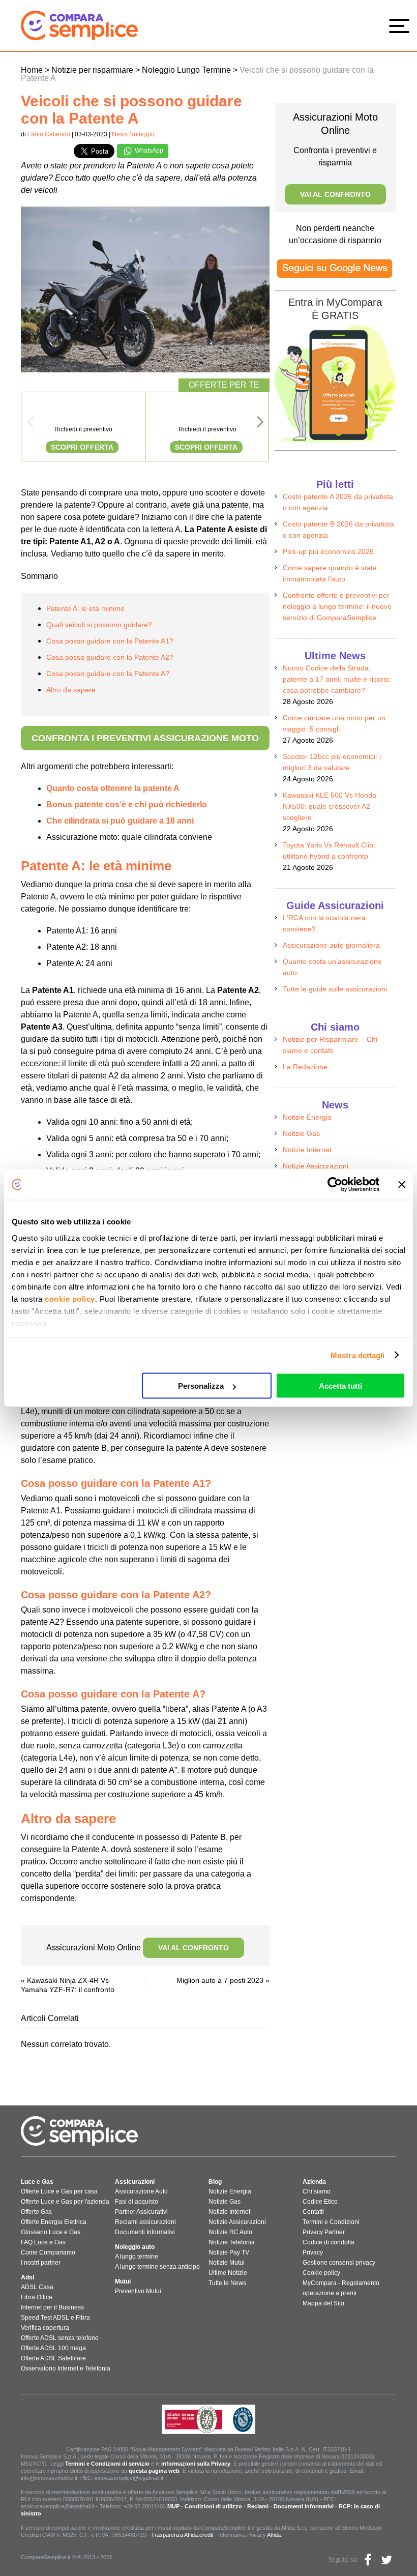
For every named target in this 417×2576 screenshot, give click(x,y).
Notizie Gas (301, 1133)
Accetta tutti (340, 1386)
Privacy (313, 2252)
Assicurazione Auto (141, 2191)
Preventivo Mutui (138, 2291)
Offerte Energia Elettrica (54, 2222)
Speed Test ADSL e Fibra (55, 2318)
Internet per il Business (52, 2307)
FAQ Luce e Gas (43, 2242)
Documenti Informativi (145, 2232)
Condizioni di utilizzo (213, 2506)
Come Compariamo (48, 2252)
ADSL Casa (37, 2287)
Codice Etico (320, 2202)
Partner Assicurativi (141, 2212)
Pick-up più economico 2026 (328, 551)
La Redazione (305, 1067)
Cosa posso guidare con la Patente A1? (110, 641)
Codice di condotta (329, 2242)
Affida (274, 2535)
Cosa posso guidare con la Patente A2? (110, 657)
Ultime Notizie (228, 2273)
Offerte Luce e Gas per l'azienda (65, 2202)
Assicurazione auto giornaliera (331, 945)
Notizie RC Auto (230, 2232)
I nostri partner (41, 2263)
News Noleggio (133, 134)
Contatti (313, 2212)
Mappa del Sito (323, 2303)
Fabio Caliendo (49, 134)
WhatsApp (148, 151)
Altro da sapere (71, 690)
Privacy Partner (324, 2232)
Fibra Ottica (37, 2297)
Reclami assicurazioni (145, 2222)
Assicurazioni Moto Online (138, 1948)
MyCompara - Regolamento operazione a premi (341, 2288)
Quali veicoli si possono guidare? (99, 625)
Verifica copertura (45, 2328)
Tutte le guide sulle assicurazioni (335, 989)
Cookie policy (321, 2273)
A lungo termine (137, 2257)
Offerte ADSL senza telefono (60, 2338)
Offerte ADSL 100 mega (53, 2348)
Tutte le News (227, 2283)
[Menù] (402, 25)
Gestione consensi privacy (339, 2263)
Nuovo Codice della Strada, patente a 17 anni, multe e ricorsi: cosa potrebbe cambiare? (337, 679)
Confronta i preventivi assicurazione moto (145, 738)
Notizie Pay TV (229, 2252)
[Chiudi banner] (402, 1185)
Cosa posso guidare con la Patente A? (108, 674)
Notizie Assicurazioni (316, 1166)
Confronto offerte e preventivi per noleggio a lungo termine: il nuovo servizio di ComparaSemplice (337, 606)
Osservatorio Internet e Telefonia (66, 2368)
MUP (173, 2506)
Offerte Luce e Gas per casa (59, 2191)
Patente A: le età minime (85, 608)
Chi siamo (317, 2191)
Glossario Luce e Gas (51, 2232)
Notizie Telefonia (232, 2242)
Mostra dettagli (358, 1355)
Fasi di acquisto (137, 2202)
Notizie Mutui (227, 2263)
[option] (83, 427)
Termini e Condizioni (331, 2222)
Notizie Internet (307, 1150)
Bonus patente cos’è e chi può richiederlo (127, 804)
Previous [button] (30, 425)
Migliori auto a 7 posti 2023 (220, 1980)
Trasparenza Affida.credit (182, 2535)
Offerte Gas (36, 2212)
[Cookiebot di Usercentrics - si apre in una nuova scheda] (335, 1185)
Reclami (258, 2506)
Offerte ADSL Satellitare (53, 2358)
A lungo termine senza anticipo (157, 2267)
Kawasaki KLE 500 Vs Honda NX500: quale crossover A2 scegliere (330, 806)
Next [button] (260, 425)
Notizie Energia (307, 1117)
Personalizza (201, 1386)
